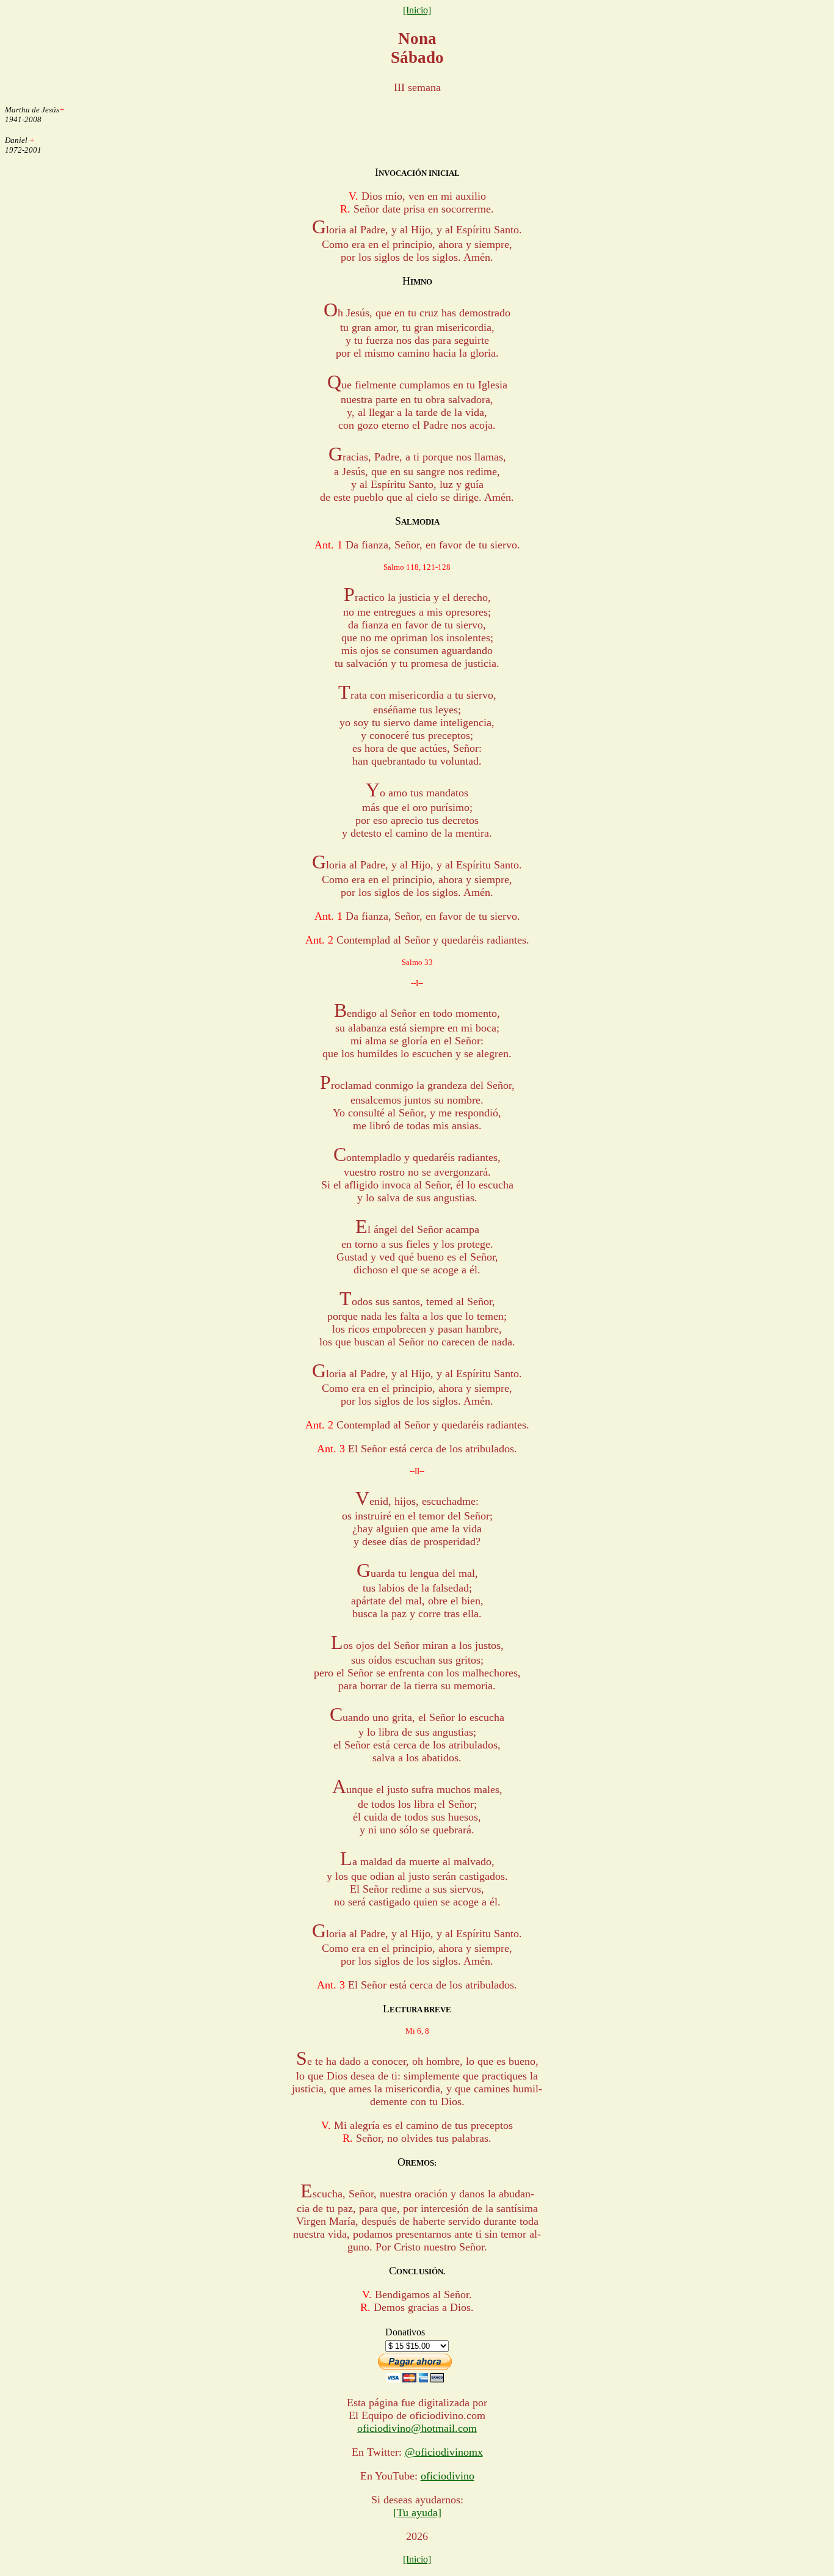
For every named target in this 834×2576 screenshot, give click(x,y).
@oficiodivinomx (444, 2452)
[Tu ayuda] (417, 2512)
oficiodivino (448, 2476)
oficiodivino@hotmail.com (417, 2428)
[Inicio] (417, 10)
